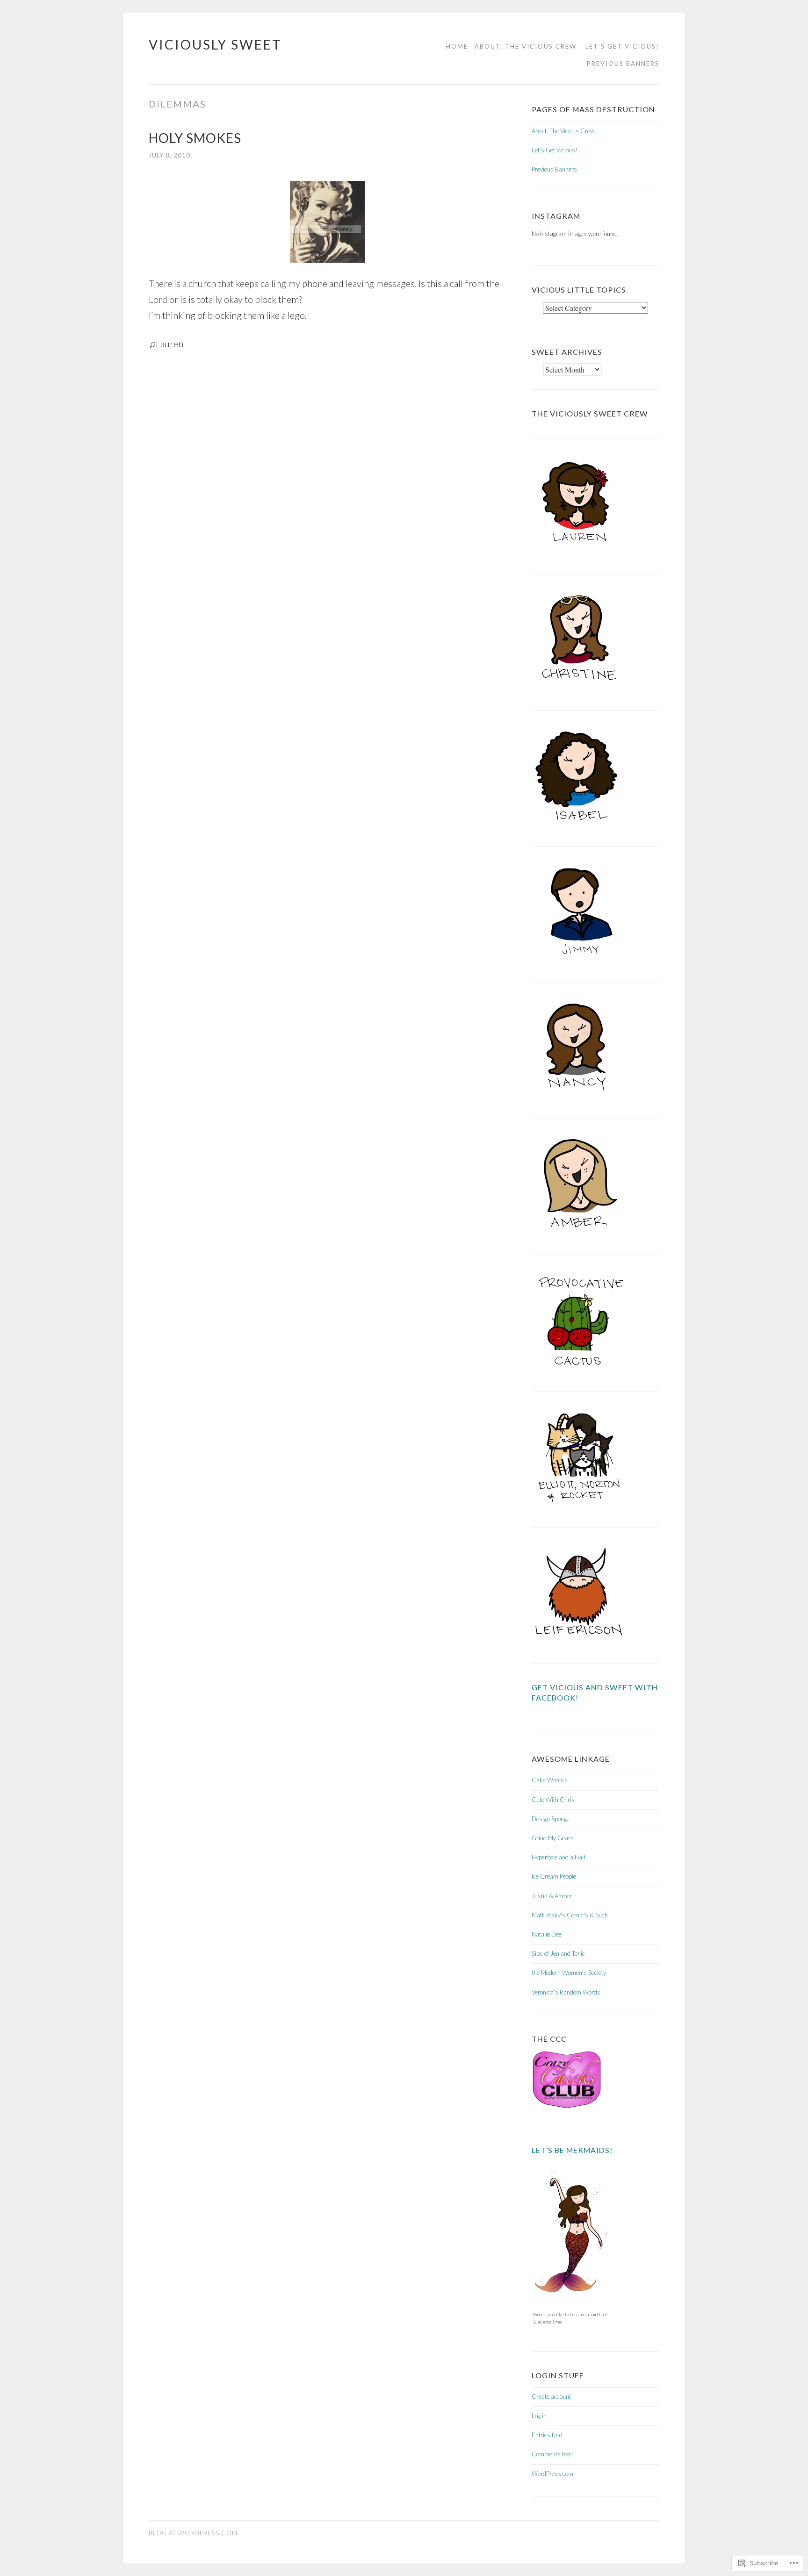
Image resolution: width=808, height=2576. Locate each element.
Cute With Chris (553, 1800)
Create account (551, 2397)
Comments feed (552, 2454)
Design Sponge (551, 1819)
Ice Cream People (554, 1876)
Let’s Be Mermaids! (572, 2150)
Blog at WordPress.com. (194, 2533)
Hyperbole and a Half (559, 1857)
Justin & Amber (552, 1896)
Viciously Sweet (215, 44)
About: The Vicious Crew (526, 46)
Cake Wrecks (550, 1780)
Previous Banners (623, 64)
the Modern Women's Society (569, 1973)
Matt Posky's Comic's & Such (570, 1915)
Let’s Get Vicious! (622, 46)
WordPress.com (552, 2474)
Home (457, 46)
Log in (539, 2416)
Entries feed (547, 2435)
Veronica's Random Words (566, 1992)
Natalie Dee (547, 1934)
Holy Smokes (195, 138)
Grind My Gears (553, 1838)
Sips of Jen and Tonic (558, 1953)
